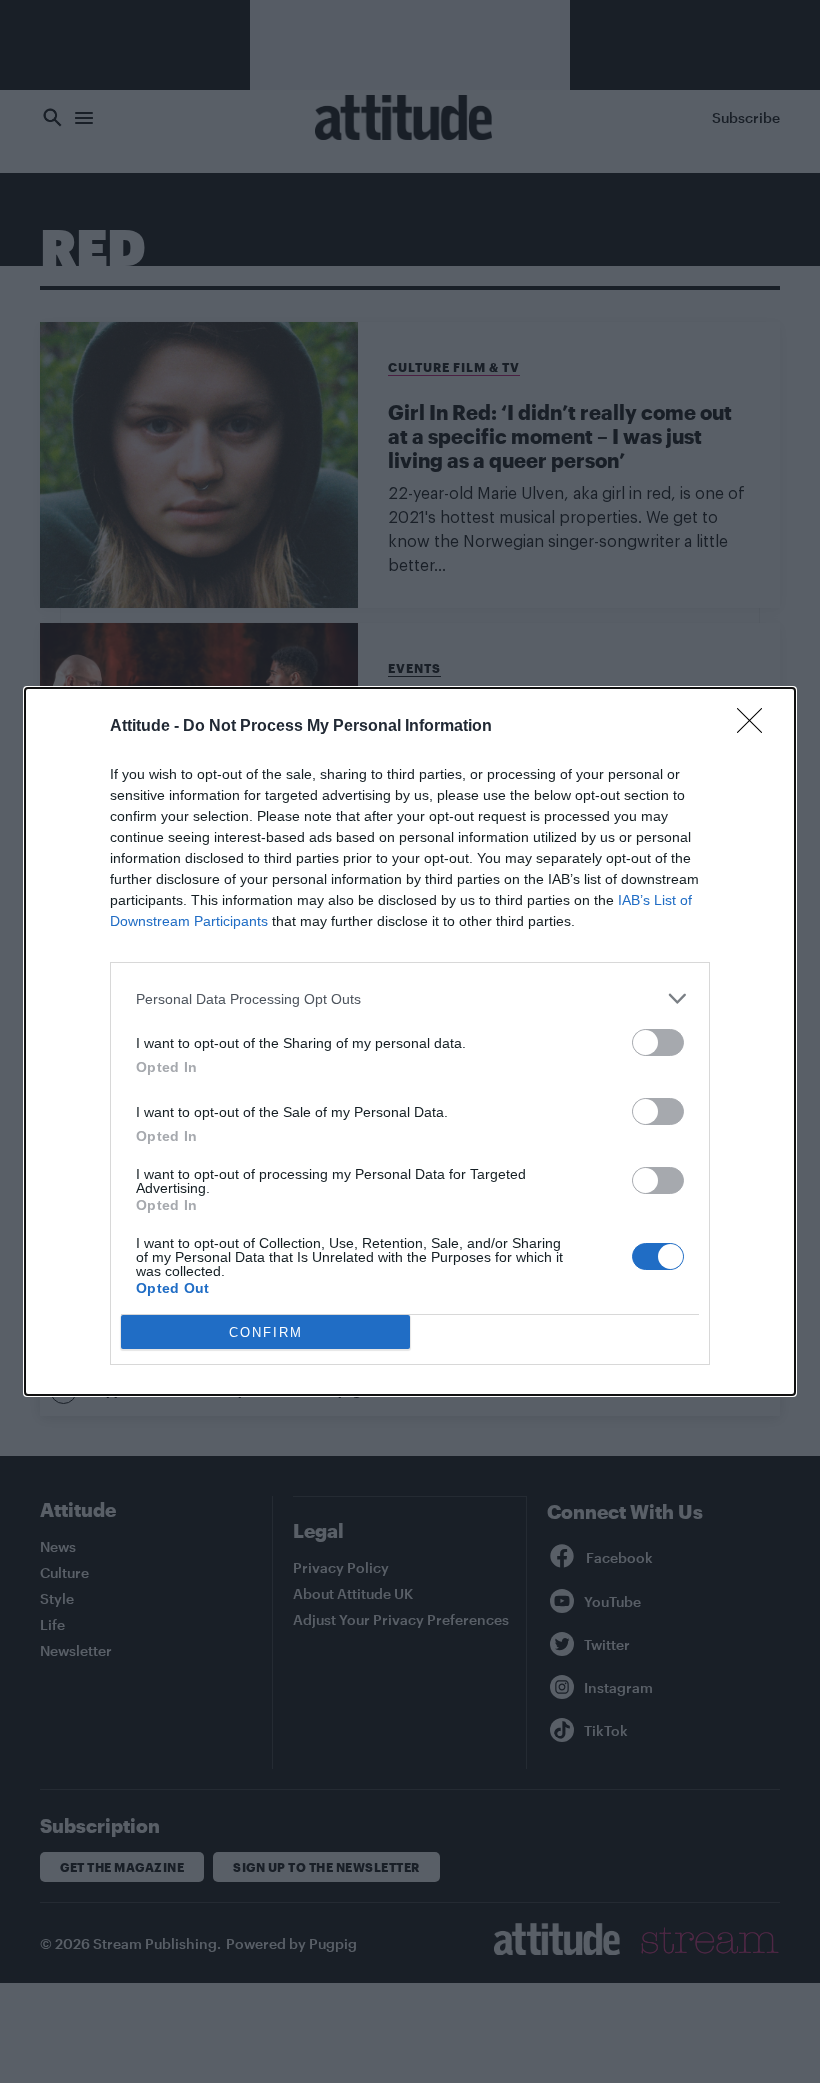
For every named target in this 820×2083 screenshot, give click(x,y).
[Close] (756, 727)
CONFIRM (266, 1332)
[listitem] (410, 998)
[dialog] (410, 1041)
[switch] (658, 1042)
